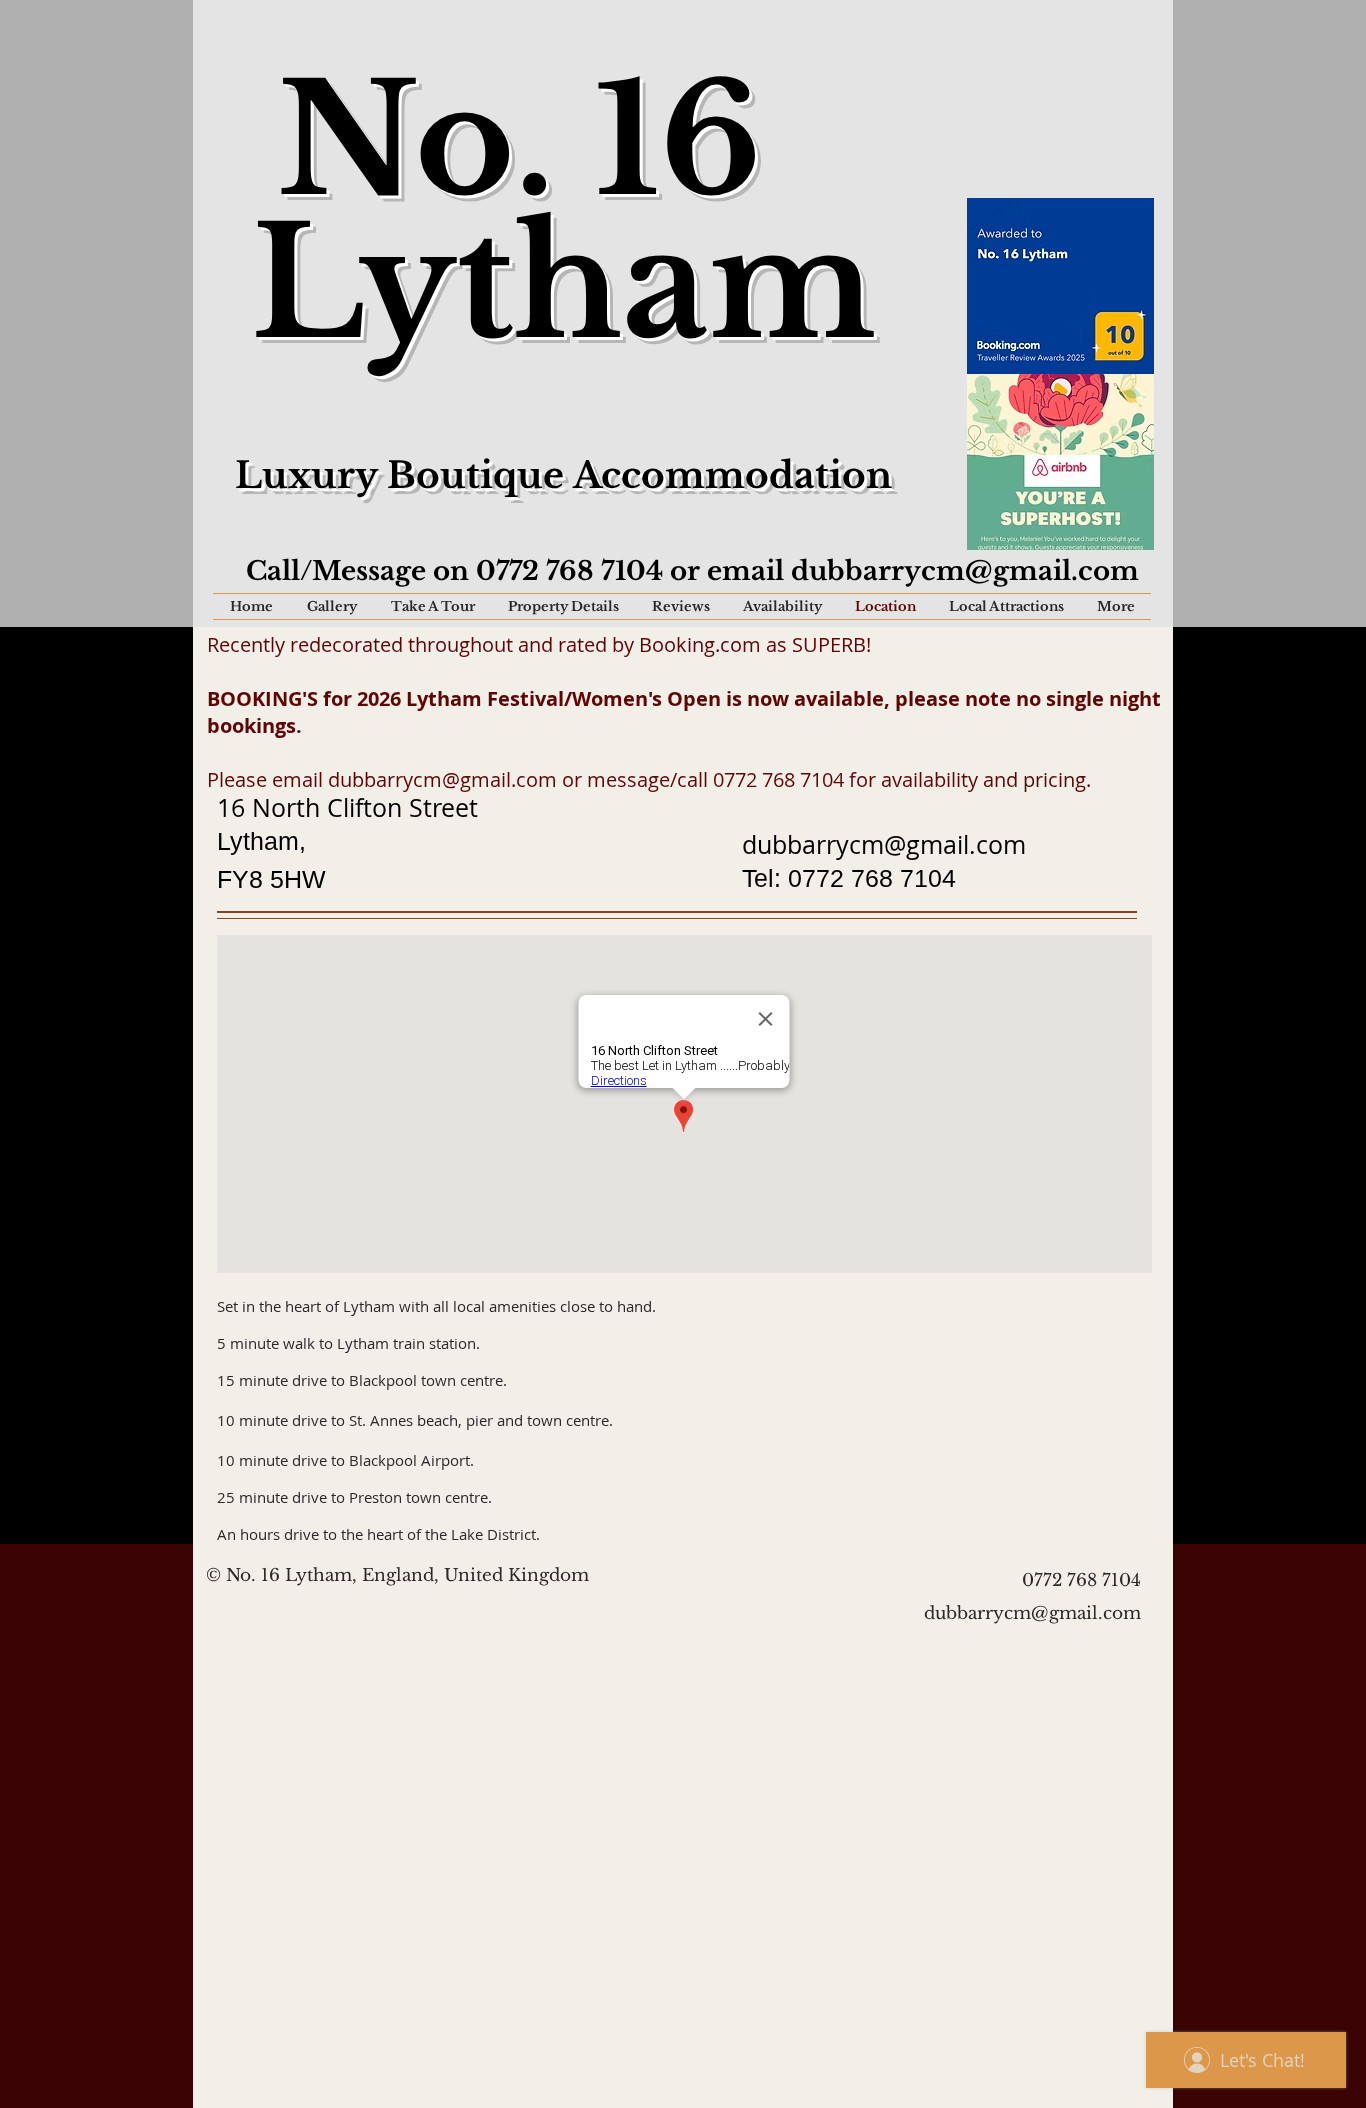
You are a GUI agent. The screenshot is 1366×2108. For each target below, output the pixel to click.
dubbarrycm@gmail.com (965, 571)
